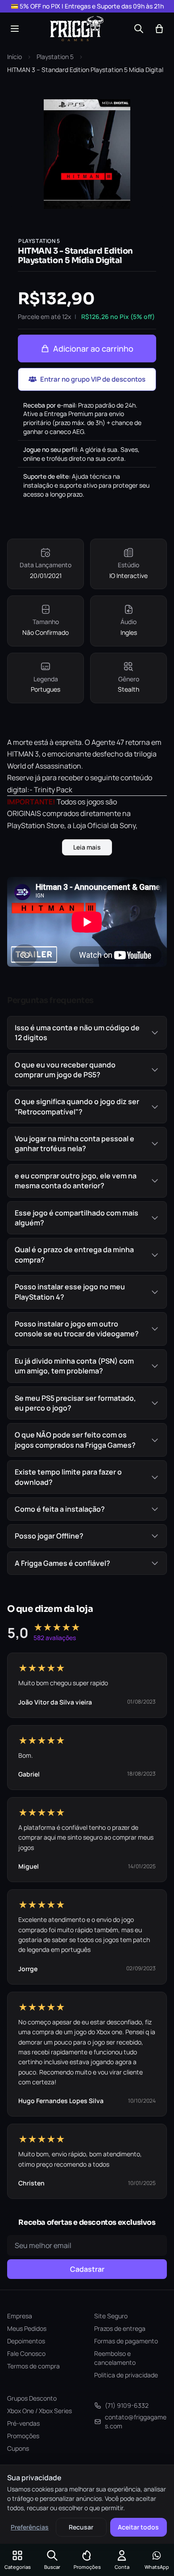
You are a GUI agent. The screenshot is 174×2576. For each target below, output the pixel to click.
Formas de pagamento (126, 2341)
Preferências (30, 2527)
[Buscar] (139, 29)
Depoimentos (26, 2341)
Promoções (23, 2436)
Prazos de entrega (120, 2328)
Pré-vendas (23, 2423)
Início (14, 57)
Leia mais (87, 847)
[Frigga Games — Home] (77, 29)
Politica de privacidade (126, 2375)
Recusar (81, 2527)
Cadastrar (87, 2269)
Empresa (20, 2316)
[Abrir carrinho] (159, 29)
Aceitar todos (138, 2527)
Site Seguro (111, 2316)
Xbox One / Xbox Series (39, 2411)
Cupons (18, 2448)
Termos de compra (33, 2366)
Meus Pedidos (27, 2328)
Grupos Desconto (32, 2398)
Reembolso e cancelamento (115, 2358)
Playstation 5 (55, 57)
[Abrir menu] (15, 29)
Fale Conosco (26, 2353)
